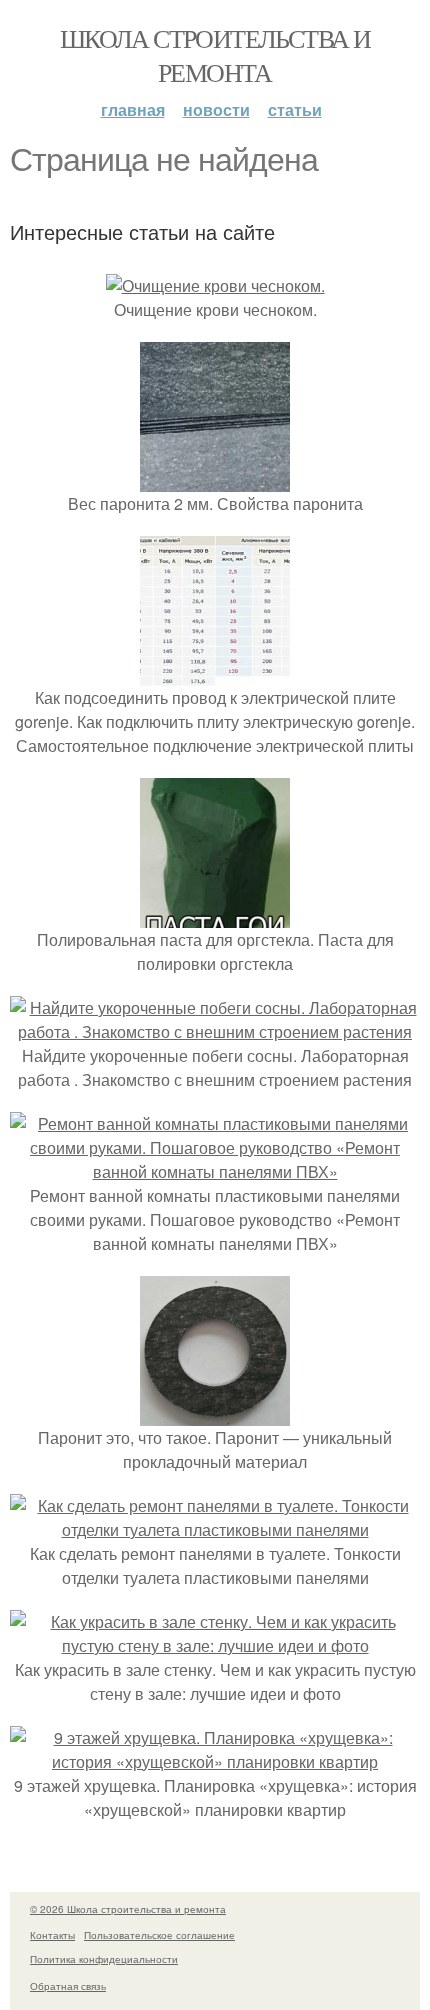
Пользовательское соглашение (159, 1935)
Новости (216, 109)
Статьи (295, 109)
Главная (133, 109)
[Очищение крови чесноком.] (215, 285)
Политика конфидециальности (104, 1959)
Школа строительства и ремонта (215, 55)
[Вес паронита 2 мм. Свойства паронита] (215, 479)
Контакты (52, 1935)
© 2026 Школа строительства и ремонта (128, 1909)
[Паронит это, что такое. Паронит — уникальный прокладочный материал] (215, 1413)
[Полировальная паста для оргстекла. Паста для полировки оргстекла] (215, 915)
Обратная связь (68, 1986)
